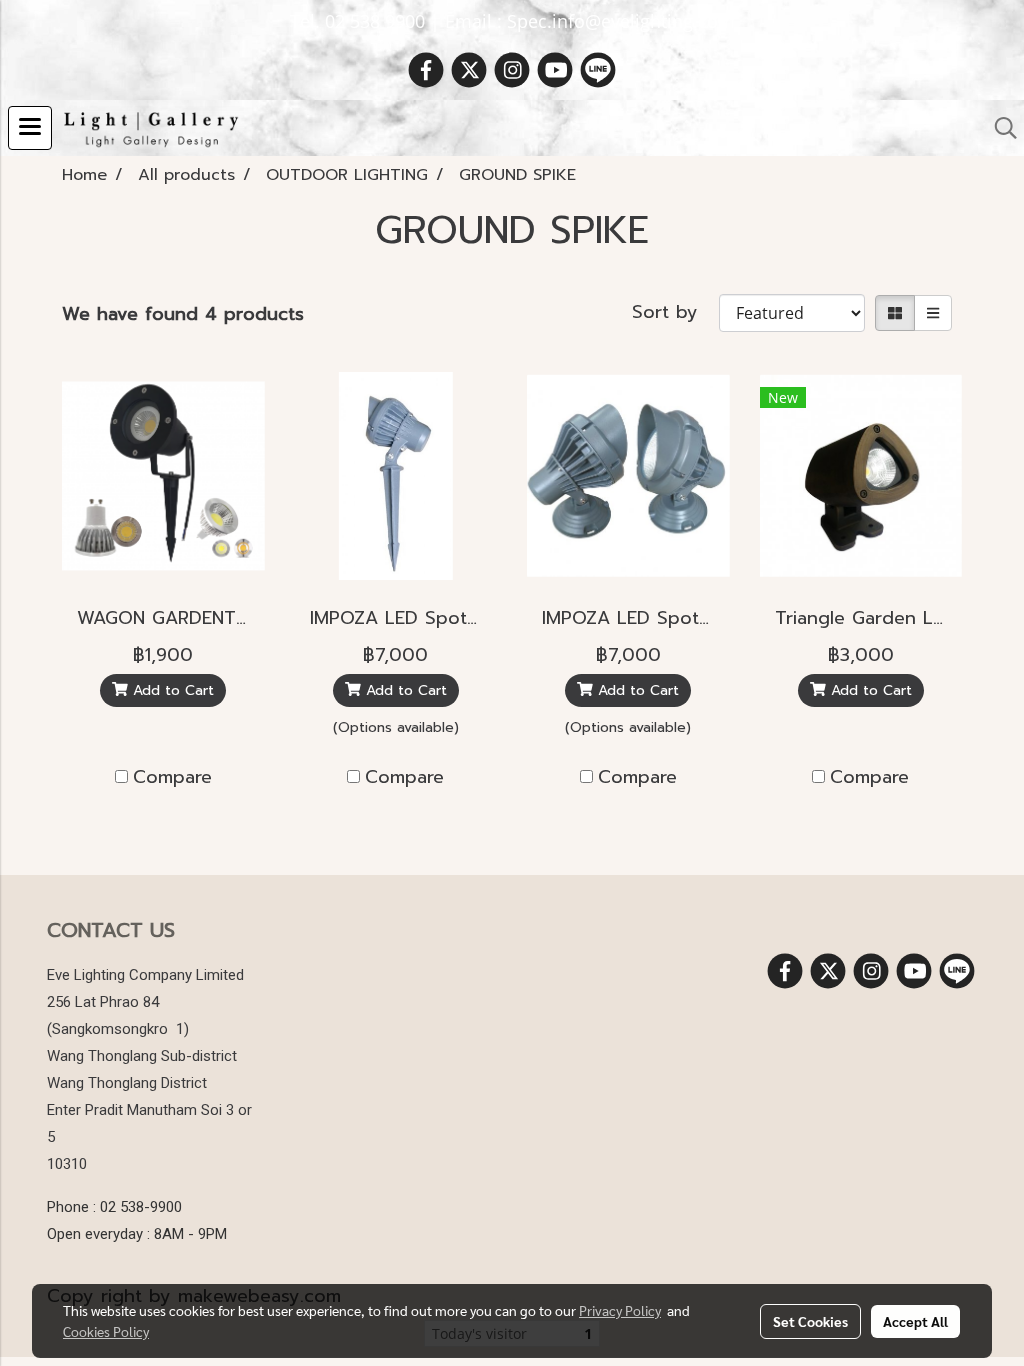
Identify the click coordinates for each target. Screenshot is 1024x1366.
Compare (172, 777)
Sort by (675, 312)
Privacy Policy (620, 1310)
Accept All (915, 1321)
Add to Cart (171, 690)
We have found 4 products (183, 314)
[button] (999, 128)
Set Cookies (810, 1321)
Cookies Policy (106, 1331)
